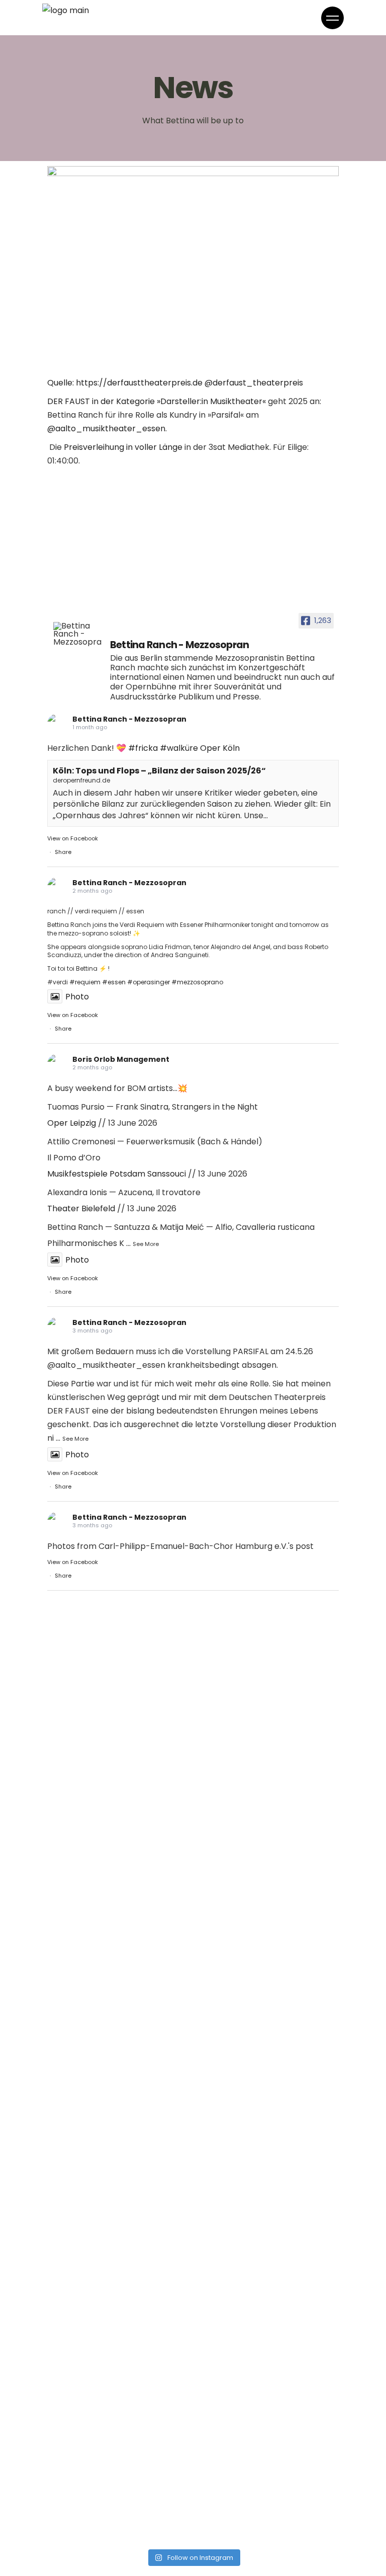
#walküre (179, 748)
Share (63, 852)
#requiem (85, 982)
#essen (114, 982)
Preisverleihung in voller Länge (123, 447)
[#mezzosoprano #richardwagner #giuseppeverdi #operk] (119, 1903)
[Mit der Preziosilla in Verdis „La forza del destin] (119, 2244)
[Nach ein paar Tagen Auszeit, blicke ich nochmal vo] (267, 2330)
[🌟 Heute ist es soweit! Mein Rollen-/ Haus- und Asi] (267, 2244)
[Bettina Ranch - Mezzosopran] (77, 634)
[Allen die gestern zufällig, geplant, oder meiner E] (267, 1733)
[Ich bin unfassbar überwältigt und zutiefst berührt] (119, 1989)
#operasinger (149, 982)
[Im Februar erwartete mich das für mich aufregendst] (119, 2330)
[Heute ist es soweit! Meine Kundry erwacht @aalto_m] (119, 2159)
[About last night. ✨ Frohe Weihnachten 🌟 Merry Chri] (267, 2159)
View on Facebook (73, 838)
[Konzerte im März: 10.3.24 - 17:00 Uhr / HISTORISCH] (119, 2501)
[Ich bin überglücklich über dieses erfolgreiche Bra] (119, 2415)
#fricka (143, 748)
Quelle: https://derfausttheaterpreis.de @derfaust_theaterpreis (175, 383)
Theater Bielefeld (81, 1208)
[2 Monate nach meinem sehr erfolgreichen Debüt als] (267, 2415)
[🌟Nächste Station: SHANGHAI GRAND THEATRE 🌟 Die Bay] (119, 2074)
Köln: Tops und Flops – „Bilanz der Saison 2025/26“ (159, 771)
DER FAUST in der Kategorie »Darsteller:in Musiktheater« (157, 401)
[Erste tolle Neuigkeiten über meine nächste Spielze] (267, 2074)
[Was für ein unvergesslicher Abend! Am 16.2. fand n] (267, 2501)
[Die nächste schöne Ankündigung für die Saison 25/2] (267, 1989)
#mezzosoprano (197, 982)
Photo (77, 997)
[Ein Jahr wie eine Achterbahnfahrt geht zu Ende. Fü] (119, 1733)
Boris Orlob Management (121, 1059)
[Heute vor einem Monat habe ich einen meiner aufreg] (119, 1818)
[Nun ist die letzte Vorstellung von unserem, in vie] (267, 1818)
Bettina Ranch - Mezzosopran (129, 719)
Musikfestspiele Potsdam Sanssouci (117, 1174)
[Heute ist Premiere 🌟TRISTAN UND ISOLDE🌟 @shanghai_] (267, 1903)
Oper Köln (220, 748)
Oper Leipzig (72, 1123)
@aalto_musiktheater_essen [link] (106, 428)
